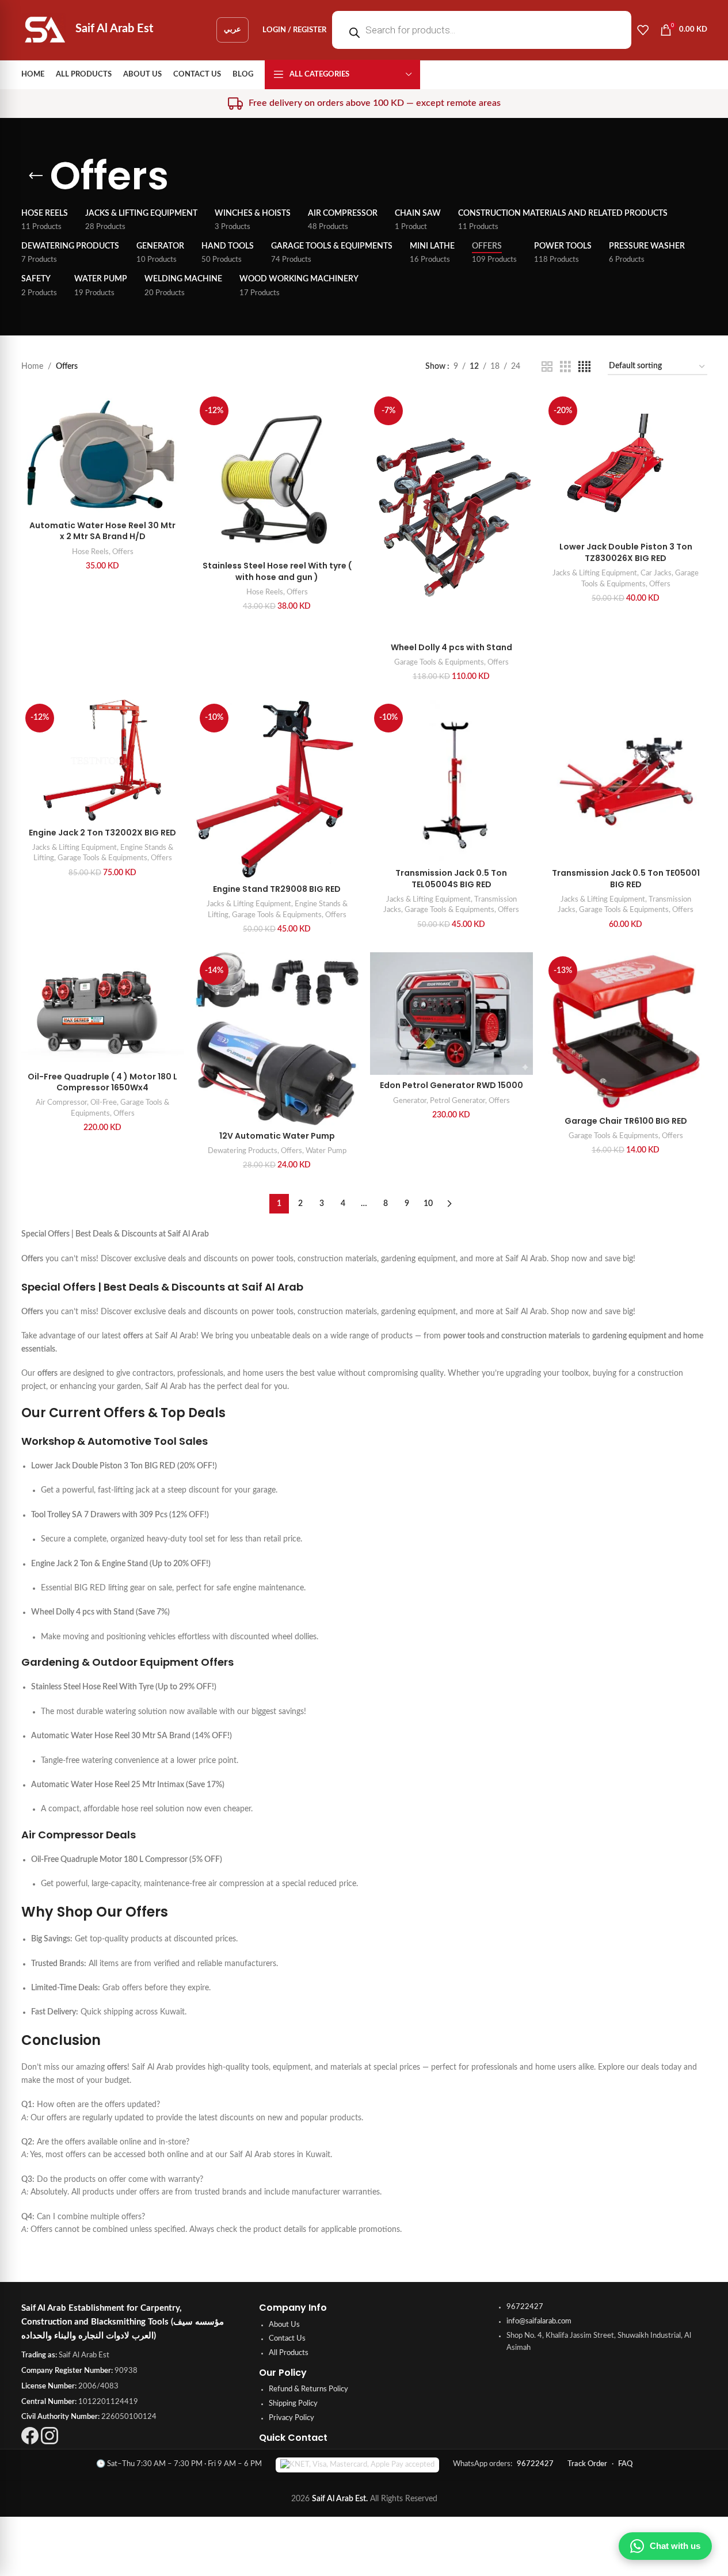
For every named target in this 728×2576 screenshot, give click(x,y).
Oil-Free (104, 1102)
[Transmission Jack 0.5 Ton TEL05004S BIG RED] (451, 781)
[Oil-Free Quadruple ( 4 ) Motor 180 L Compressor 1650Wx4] (103, 1009)
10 (428, 1204)
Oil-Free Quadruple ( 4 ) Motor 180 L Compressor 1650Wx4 (102, 1082)
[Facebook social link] (30, 2442)
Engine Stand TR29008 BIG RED (277, 889)
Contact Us (287, 2339)
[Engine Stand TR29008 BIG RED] (277, 789)
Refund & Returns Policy (308, 2389)
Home (32, 367)
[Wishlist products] (643, 30)
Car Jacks (656, 573)
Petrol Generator (458, 1101)
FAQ (625, 2464)
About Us (284, 2325)
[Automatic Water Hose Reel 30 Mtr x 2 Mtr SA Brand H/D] (103, 454)
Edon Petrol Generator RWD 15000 (451, 1085)
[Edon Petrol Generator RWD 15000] (451, 1014)
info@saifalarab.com (539, 2321)
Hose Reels (90, 552)
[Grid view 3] (565, 367)
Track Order (587, 2464)
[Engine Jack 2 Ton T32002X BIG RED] (103, 761)
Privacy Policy (291, 2418)
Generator (410, 1101)
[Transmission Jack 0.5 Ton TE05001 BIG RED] (626, 781)
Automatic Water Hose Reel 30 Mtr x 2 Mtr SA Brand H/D (102, 531)
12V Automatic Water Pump (277, 1136)
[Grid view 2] (547, 367)
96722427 (525, 2307)
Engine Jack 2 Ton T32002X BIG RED (102, 833)
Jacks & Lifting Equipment (595, 573)
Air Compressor (61, 1102)
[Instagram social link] (49, 2442)
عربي (232, 30)
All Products (289, 2353)
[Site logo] (45, 30)
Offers (123, 552)
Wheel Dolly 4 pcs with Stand (451, 647)
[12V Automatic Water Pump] (277, 1039)
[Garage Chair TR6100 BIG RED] (626, 1031)
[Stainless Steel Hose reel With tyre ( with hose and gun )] (277, 474)
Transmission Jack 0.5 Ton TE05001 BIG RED (626, 879)
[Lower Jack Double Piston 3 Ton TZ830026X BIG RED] (626, 464)
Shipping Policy (293, 2404)
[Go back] (36, 176)
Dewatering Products (243, 1151)
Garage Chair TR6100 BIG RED (626, 1121)
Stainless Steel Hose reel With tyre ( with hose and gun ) (277, 571)
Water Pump (326, 1151)
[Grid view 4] (584, 367)
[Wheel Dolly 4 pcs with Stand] (451, 515)
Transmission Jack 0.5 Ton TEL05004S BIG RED (451, 879)
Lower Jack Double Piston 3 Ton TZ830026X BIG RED (626, 552)
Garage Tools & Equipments (439, 662)
